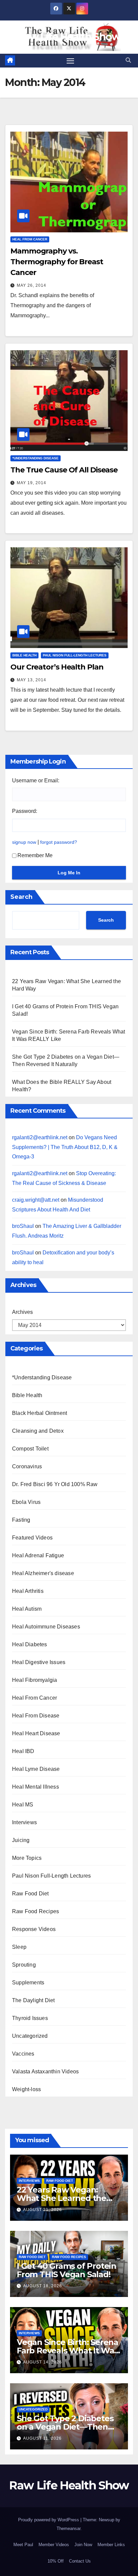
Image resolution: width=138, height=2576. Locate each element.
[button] (128, 60)
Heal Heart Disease (36, 1733)
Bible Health (24, 655)
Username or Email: (36, 780)
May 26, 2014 (31, 285)
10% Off (56, 2561)
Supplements (28, 1983)
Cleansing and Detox (38, 1431)
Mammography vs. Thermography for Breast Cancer (57, 262)
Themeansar (68, 2528)
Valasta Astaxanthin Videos (45, 2072)
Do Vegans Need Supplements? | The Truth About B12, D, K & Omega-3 (65, 1147)
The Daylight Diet (33, 2000)
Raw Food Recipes (36, 1911)
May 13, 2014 (31, 680)
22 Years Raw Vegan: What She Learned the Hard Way (61, 2198)
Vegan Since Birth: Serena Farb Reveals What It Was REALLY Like (67, 2351)
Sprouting (24, 1965)
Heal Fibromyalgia (34, 1680)
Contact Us (80, 2561)
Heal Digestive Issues (39, 1662)
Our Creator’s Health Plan (57, 667)
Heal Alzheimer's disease (43, 1573)
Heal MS (23, 1805)
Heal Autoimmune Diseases (46, 1627)
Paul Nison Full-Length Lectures (75, 655)
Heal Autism (27, 1609)
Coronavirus (27, 1466)
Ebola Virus (26, 1502)
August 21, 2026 (43, 2210)
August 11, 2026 (42, 2438)
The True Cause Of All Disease (64, 470)
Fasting (21, 1520)
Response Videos (34, 1929)
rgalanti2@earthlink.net (40, 1137)
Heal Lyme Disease (36, 1769)
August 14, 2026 (43, 2362)
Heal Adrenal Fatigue (38, 1555)
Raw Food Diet (30, 1894)
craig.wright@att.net (36, 1200)
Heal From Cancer (30, 239)
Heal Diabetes (30, 1644)
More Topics (27, 1858)
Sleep (19, 1947)
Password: (25, 811)
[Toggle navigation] (70, 61)
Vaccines (23, 2054)
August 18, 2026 (43, 2286)
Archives (22, 1312)
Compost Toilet (30, 1449)
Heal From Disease (36, 1716)
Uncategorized (30, 2036)
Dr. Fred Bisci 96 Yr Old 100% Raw (55, 1484)
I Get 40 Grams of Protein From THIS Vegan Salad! (66, 2270)
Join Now (83, 2545)
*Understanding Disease (36, 458)
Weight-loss (26, 2089)
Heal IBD (23, 1751)
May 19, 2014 (31, 483)
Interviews (24, 1822)
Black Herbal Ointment (40, 1413)
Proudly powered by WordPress (49, 2520)
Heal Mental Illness (36, 1787)
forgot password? (59, 842)
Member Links (111, 2545)
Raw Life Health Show (69, 37)
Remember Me (35, 855)
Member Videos (54, 2545)
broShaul (23, 1226)
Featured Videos (32, 1538)
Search (21, 897)
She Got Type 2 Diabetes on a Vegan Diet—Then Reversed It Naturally (65, 2427)
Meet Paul (23, 2545)
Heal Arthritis (28, 1591)
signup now (24, 842)
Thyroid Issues (30, 2018)
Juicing (21, 1840)
